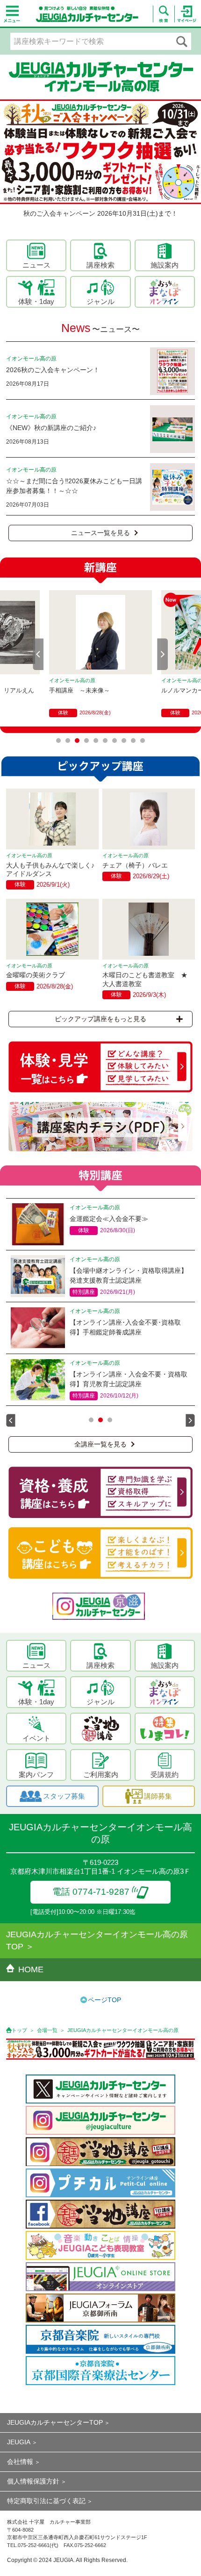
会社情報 (20, 2462)
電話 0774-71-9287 (91, 1892)
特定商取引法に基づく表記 (46, 2501)
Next (163, 654)
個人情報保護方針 (33, 2481)
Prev (38, 654)
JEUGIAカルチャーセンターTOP (55, 2422)
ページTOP (104, 2000)
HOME (31, 1969)
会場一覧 (47, 2030)
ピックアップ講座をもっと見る (100, 1019)
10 (143, 741)
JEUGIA (19, 2442)
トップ (19, 2030)
